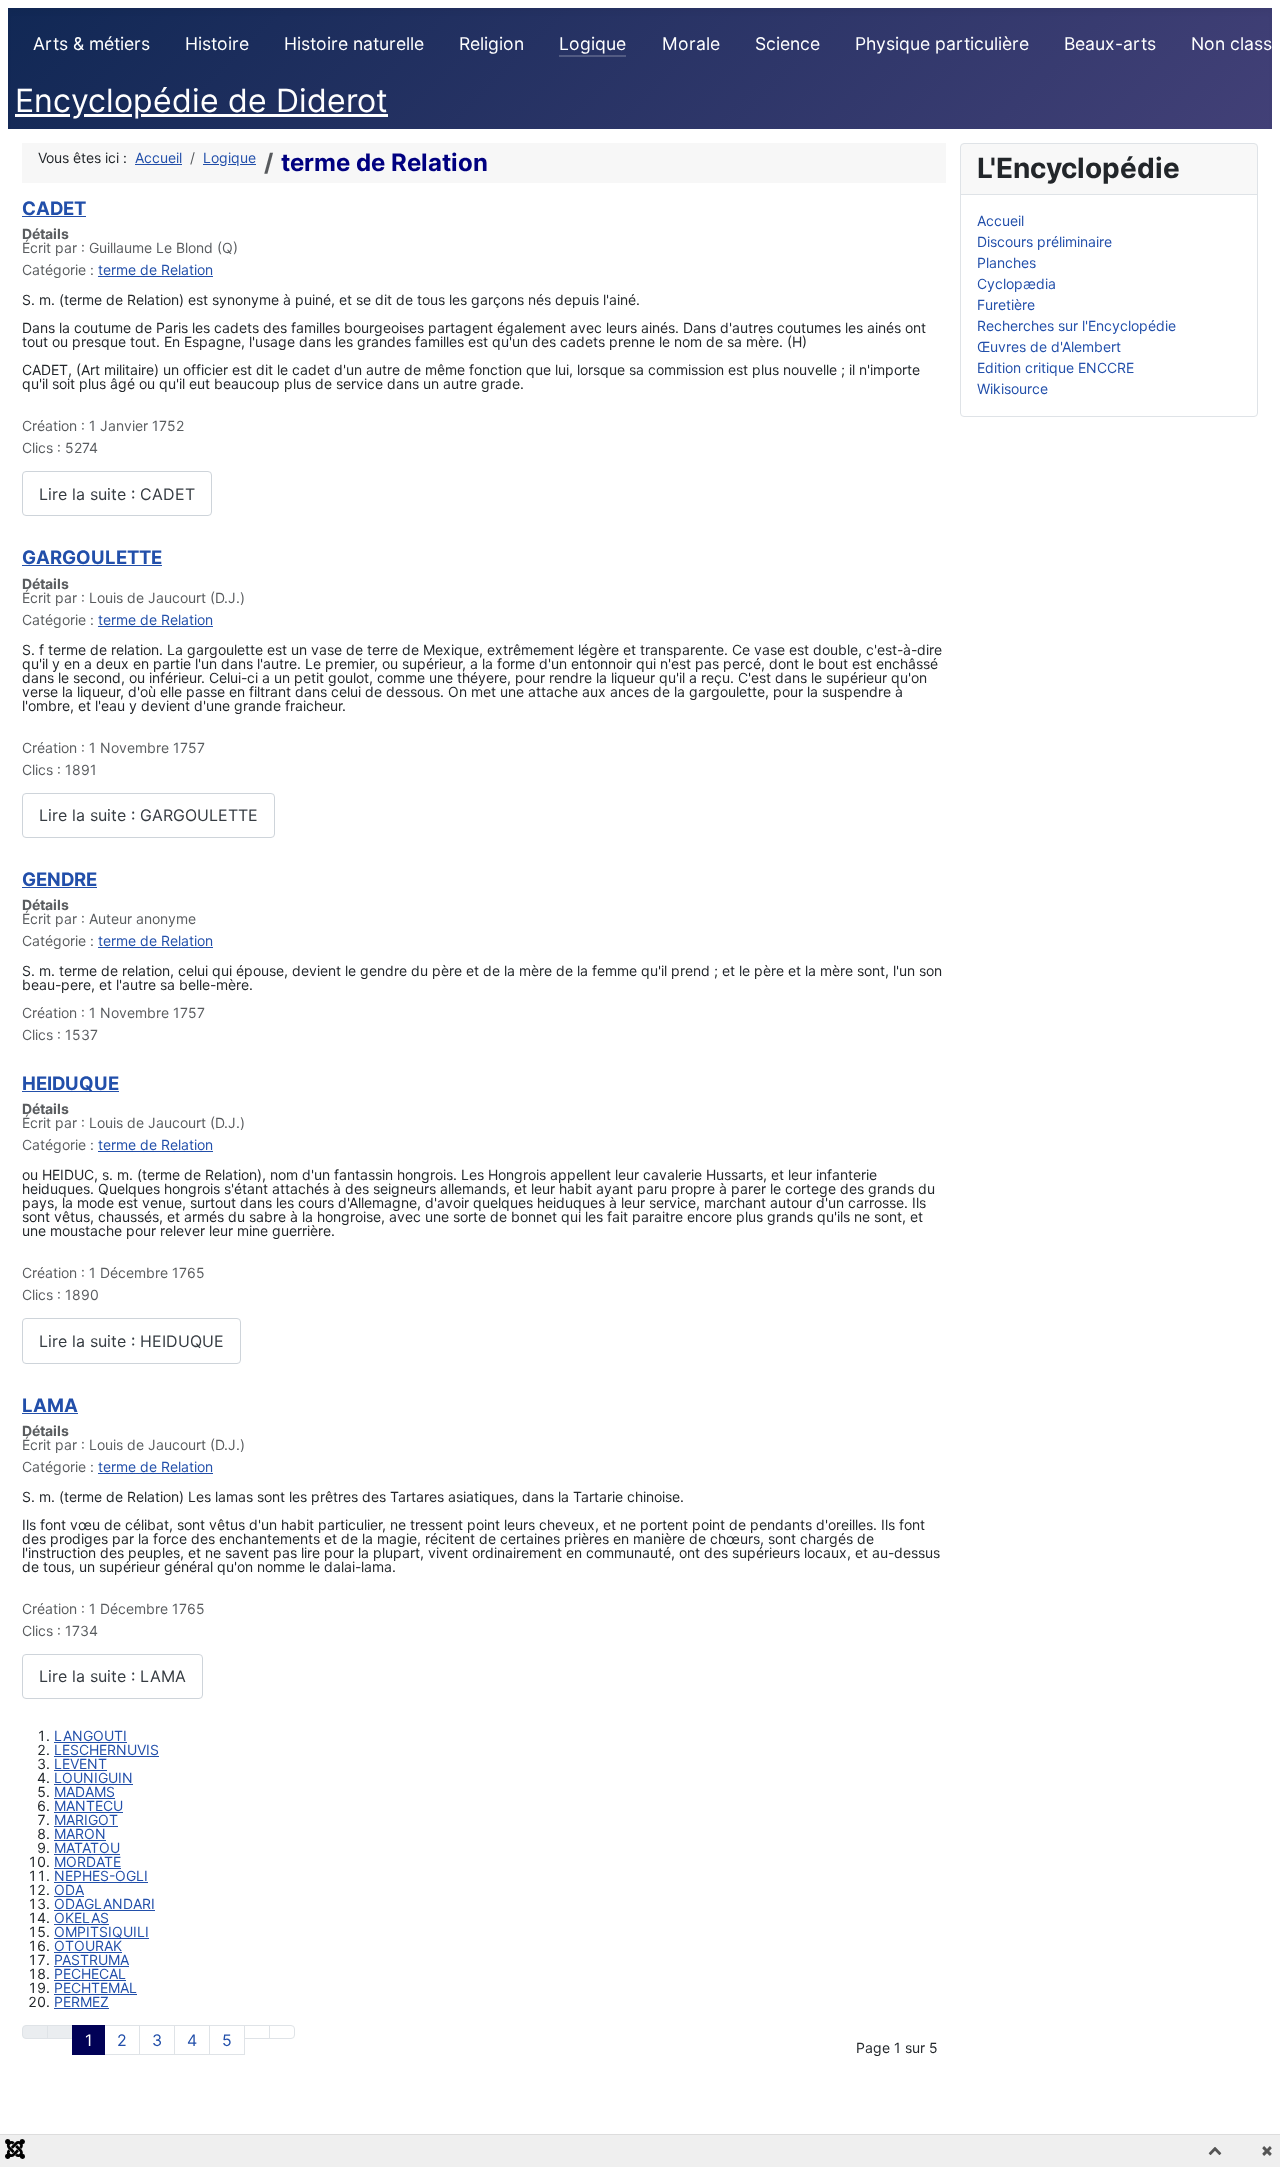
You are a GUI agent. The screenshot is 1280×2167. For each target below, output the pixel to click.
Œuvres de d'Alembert (1049, 346)
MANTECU (88, 1805)
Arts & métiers (91, 43)
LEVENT (80, 1763)
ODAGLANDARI (104, 1903)
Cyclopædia (1016, 283)
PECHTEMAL (95, 1987)
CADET (54, 208)
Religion (491, 43)
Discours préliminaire (1044, 241)
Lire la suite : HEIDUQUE (131, 1341)
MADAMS (84, 1791)
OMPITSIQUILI (101, 1931)
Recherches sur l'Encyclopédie (1076, 325)
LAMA (50, 1405)
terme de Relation (155, 269)
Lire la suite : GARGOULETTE (148, 815)
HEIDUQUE (70, 1083)
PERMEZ (81, 2001)
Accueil (1000, 220)
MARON (80, 1833)
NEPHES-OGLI (101, 1875)
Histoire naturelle (354, 43)
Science (787, 43)
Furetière (1006, 304)
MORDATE (87, 1861)
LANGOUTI (90, 1735)
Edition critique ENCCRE (1055, 367)
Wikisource (1012, 388)
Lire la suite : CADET (117, 494)
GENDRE (59, 879)
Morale (691, 43)
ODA (69, 1889)
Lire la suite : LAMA (112, 1676)
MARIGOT (86, 1819)
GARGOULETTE (92, 557)
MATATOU (87, 1847)
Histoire (217, 43)
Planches (1006, 262)
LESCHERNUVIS (106, 1749)
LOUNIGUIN (93, 1777)
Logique (592, 43)
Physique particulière (942, 43)
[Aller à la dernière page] (282, 2032)
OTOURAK (88, 1945)
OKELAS (81, 1917)
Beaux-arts (1110, 43)
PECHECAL (90, 1973)
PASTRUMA (91, 1959)
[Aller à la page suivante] (257, 2032)
